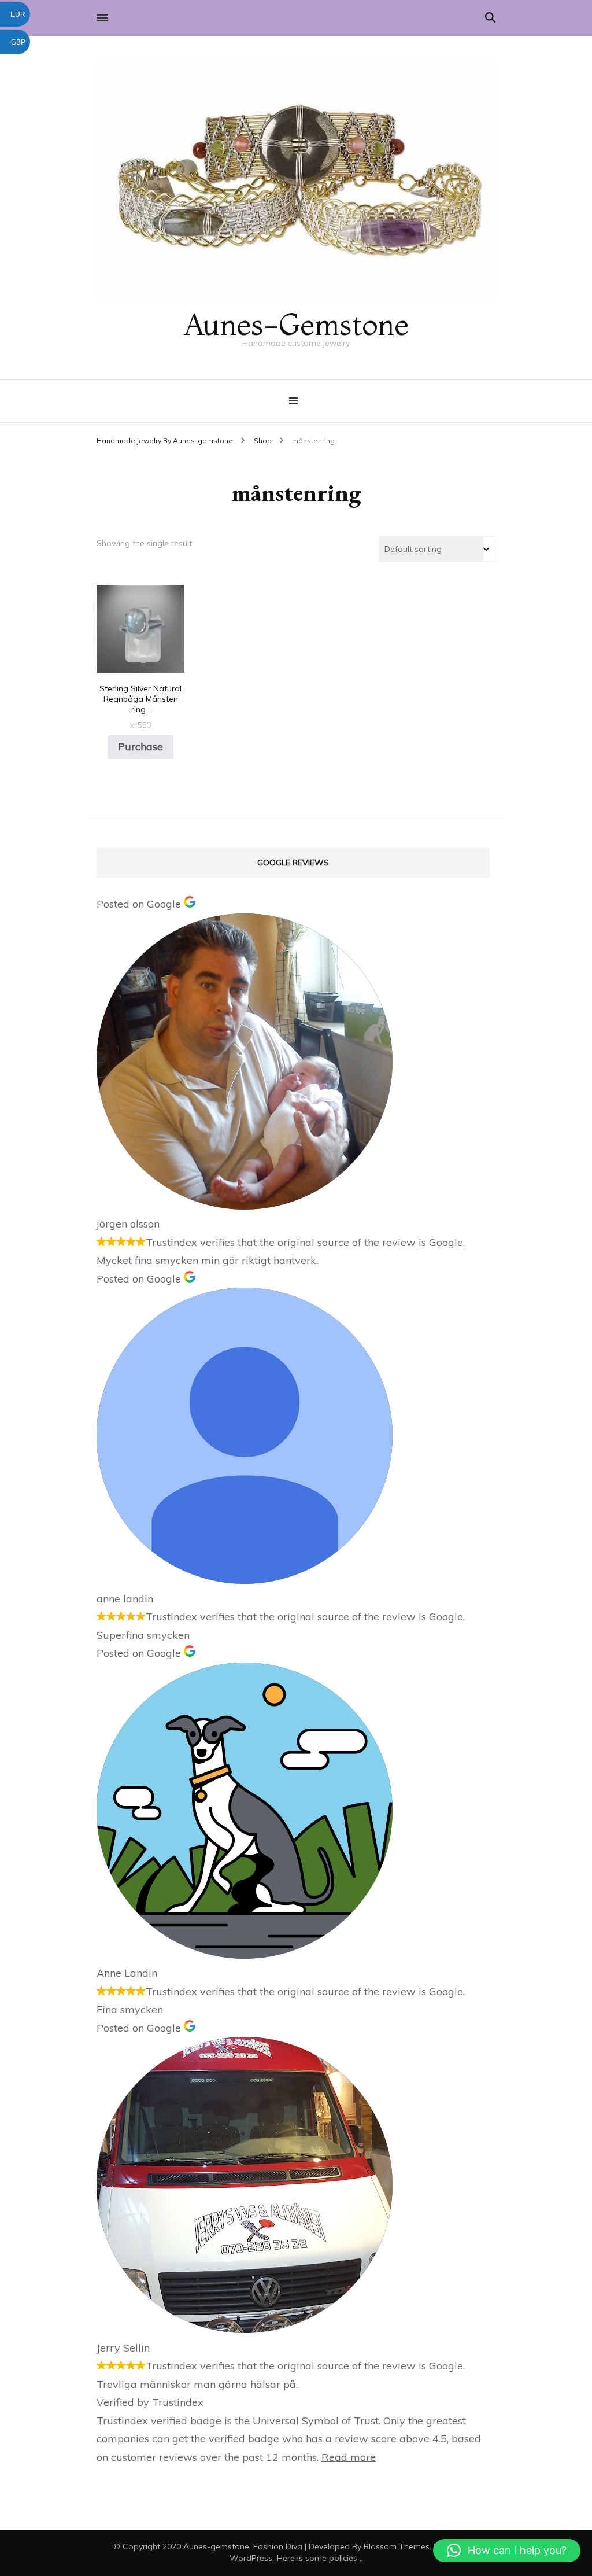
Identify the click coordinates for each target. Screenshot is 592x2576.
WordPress (251, 2558)
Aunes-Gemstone (296, 324)
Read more (349, 2457)
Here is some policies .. (320, 2558)
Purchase (140, 747)
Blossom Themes (397, 2546)
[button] (507, 2551)
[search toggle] (490, 18)
